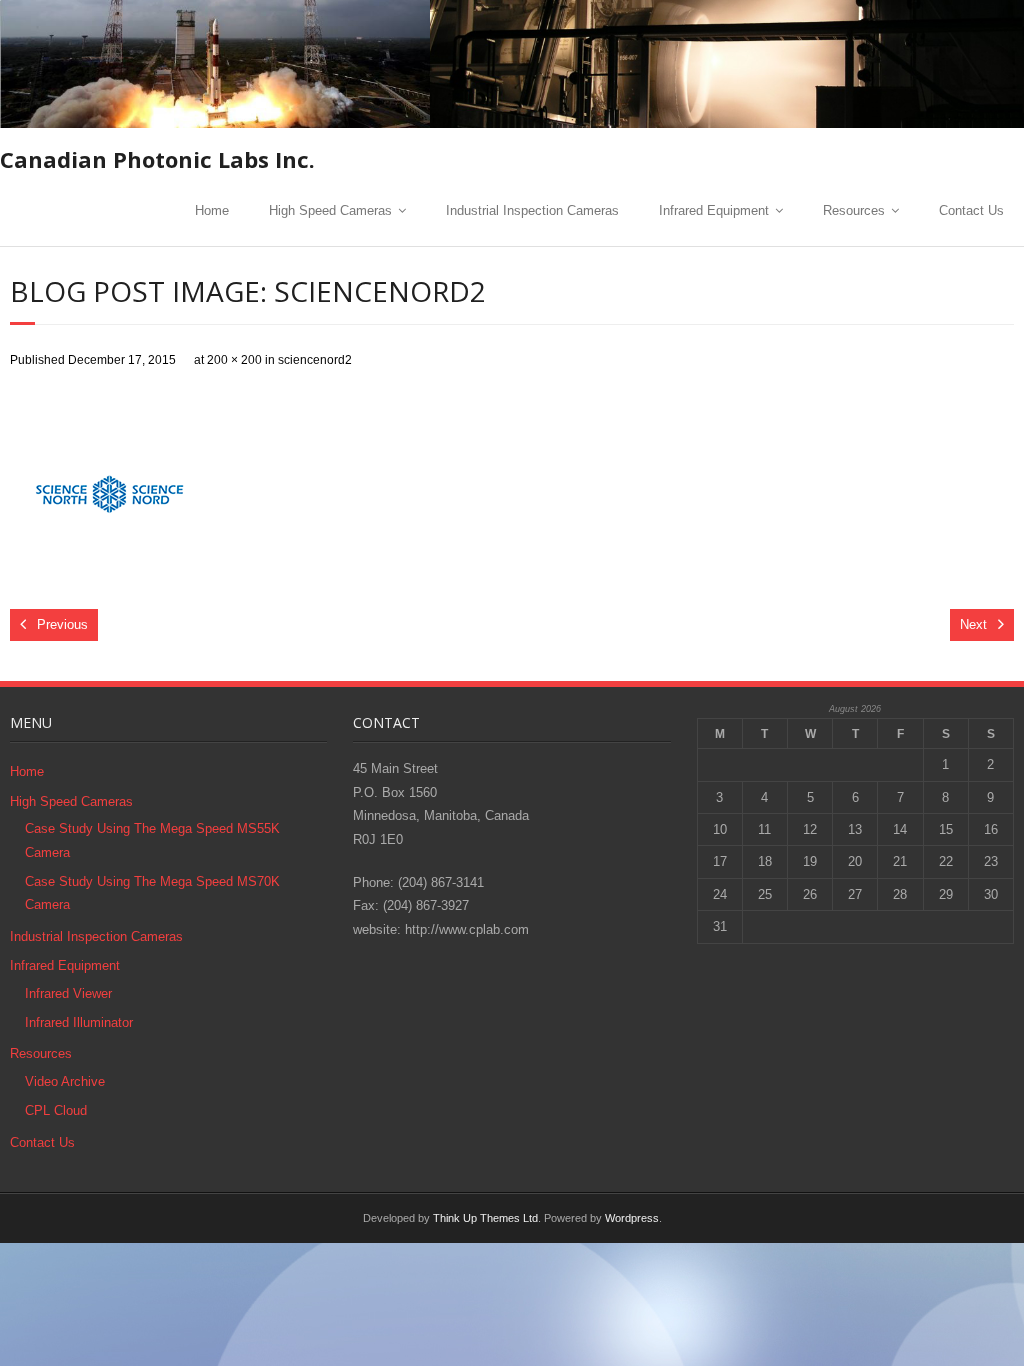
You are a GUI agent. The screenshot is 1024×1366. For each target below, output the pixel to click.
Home (212, 210)
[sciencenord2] (110, 489)
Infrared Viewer (68, 993)
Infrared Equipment (714, 210)
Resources (854, 210)
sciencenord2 (315, 359)
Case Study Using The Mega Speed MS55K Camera (152, 840)
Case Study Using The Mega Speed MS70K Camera (152, 893)
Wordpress (632, 1218)
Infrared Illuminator (79, 1022)
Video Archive (65, 1081)
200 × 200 (234, 359)
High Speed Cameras (330, 210)
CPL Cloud (56, 1110)
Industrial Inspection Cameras (532, 210)
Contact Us (971, 210)
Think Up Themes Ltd (485, 1218)
